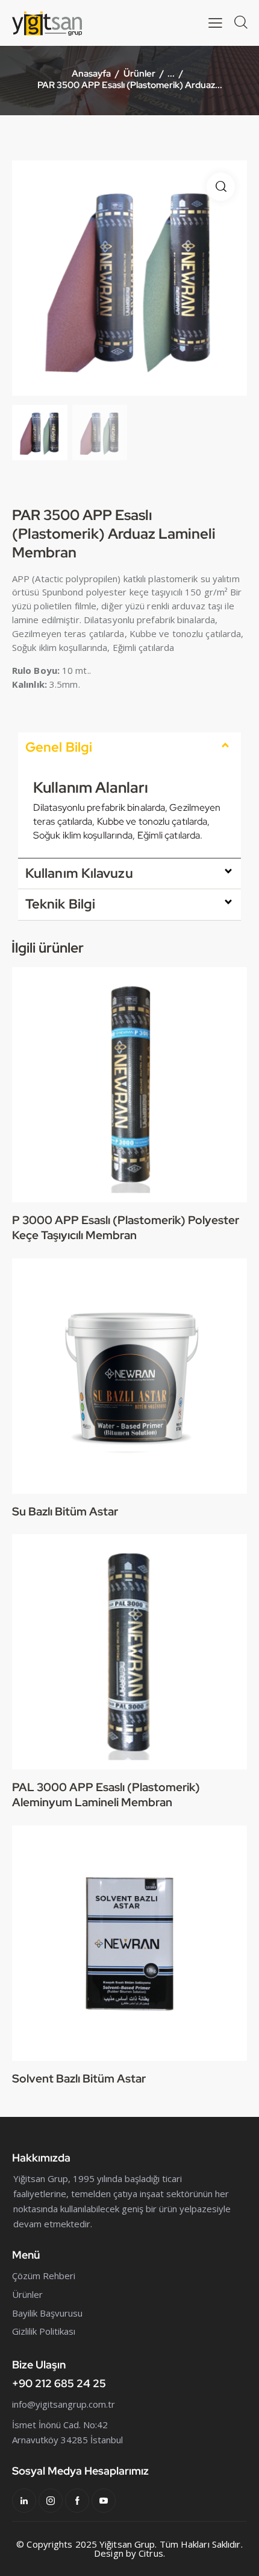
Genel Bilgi (59, 747)
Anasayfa (91, 74)
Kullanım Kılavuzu (79, 873)
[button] (221, 187)
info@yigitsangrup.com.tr (64, 2404)
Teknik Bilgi (60, 904)
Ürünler (139, 74)
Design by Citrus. (129, 2553)
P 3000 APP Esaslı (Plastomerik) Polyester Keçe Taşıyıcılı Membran (126, 1228)
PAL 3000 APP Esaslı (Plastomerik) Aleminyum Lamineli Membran (106, 1795)
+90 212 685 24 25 (59, 2383)
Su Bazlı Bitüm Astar (65, 1512)
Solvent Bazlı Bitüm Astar (79, 2079)
